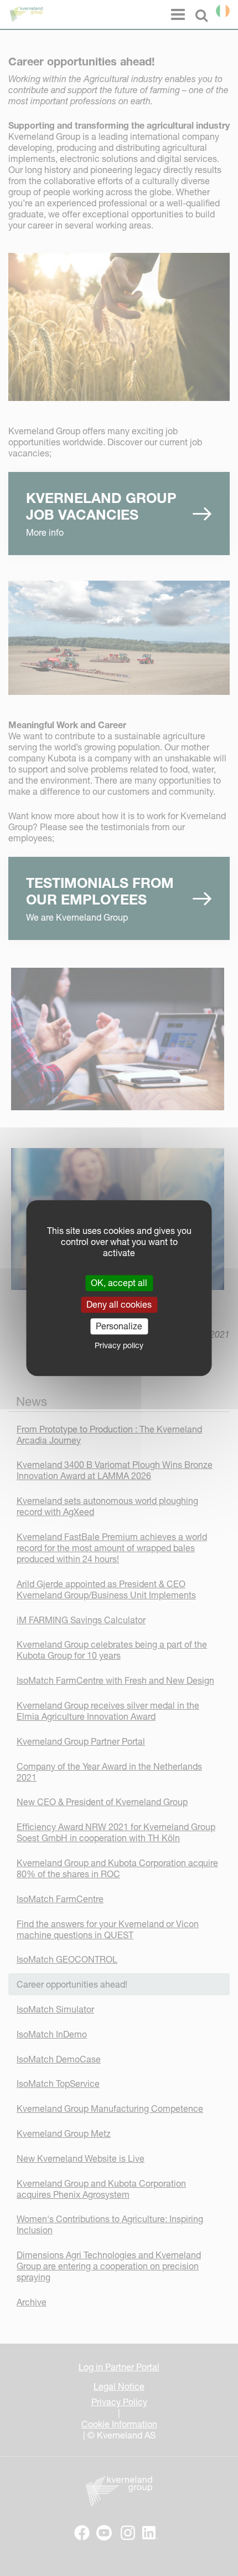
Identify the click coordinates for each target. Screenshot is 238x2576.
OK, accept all (119, 1283)
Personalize (119, 1326)
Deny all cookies (119, 1304)
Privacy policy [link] (119, 1345)
